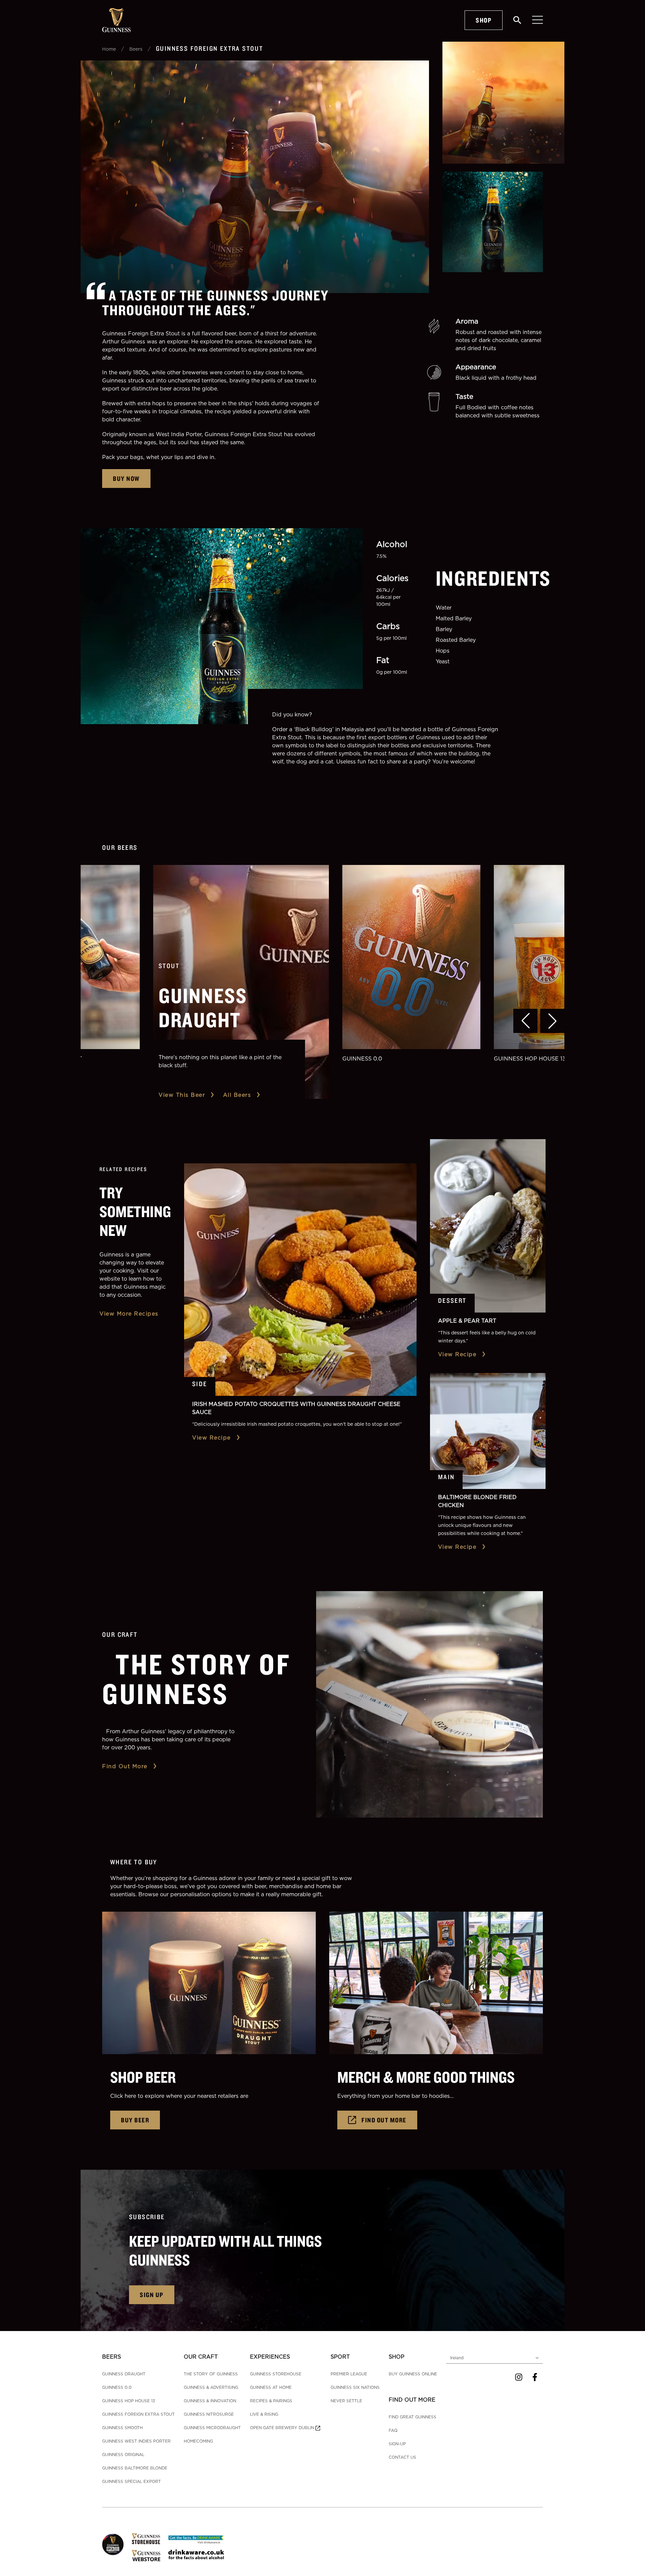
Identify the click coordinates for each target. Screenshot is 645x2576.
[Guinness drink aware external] (196, 2554)
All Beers (237, 1095)
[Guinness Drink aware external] (196, 2539)
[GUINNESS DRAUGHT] (241, 982)
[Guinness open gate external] (113, 2544)
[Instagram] (519, 2377)
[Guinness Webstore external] (146, 2556)
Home (109, 49)
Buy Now (126, 478)
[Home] (116, 20)
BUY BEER (135, 2120)
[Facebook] (535, 2377)
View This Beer (182, 1095)
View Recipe (211, 1438)
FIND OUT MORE (384, 2120)
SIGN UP (152, 2295)
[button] (525, 1021)
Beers (136, 49)
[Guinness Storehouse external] (146, 2539)
